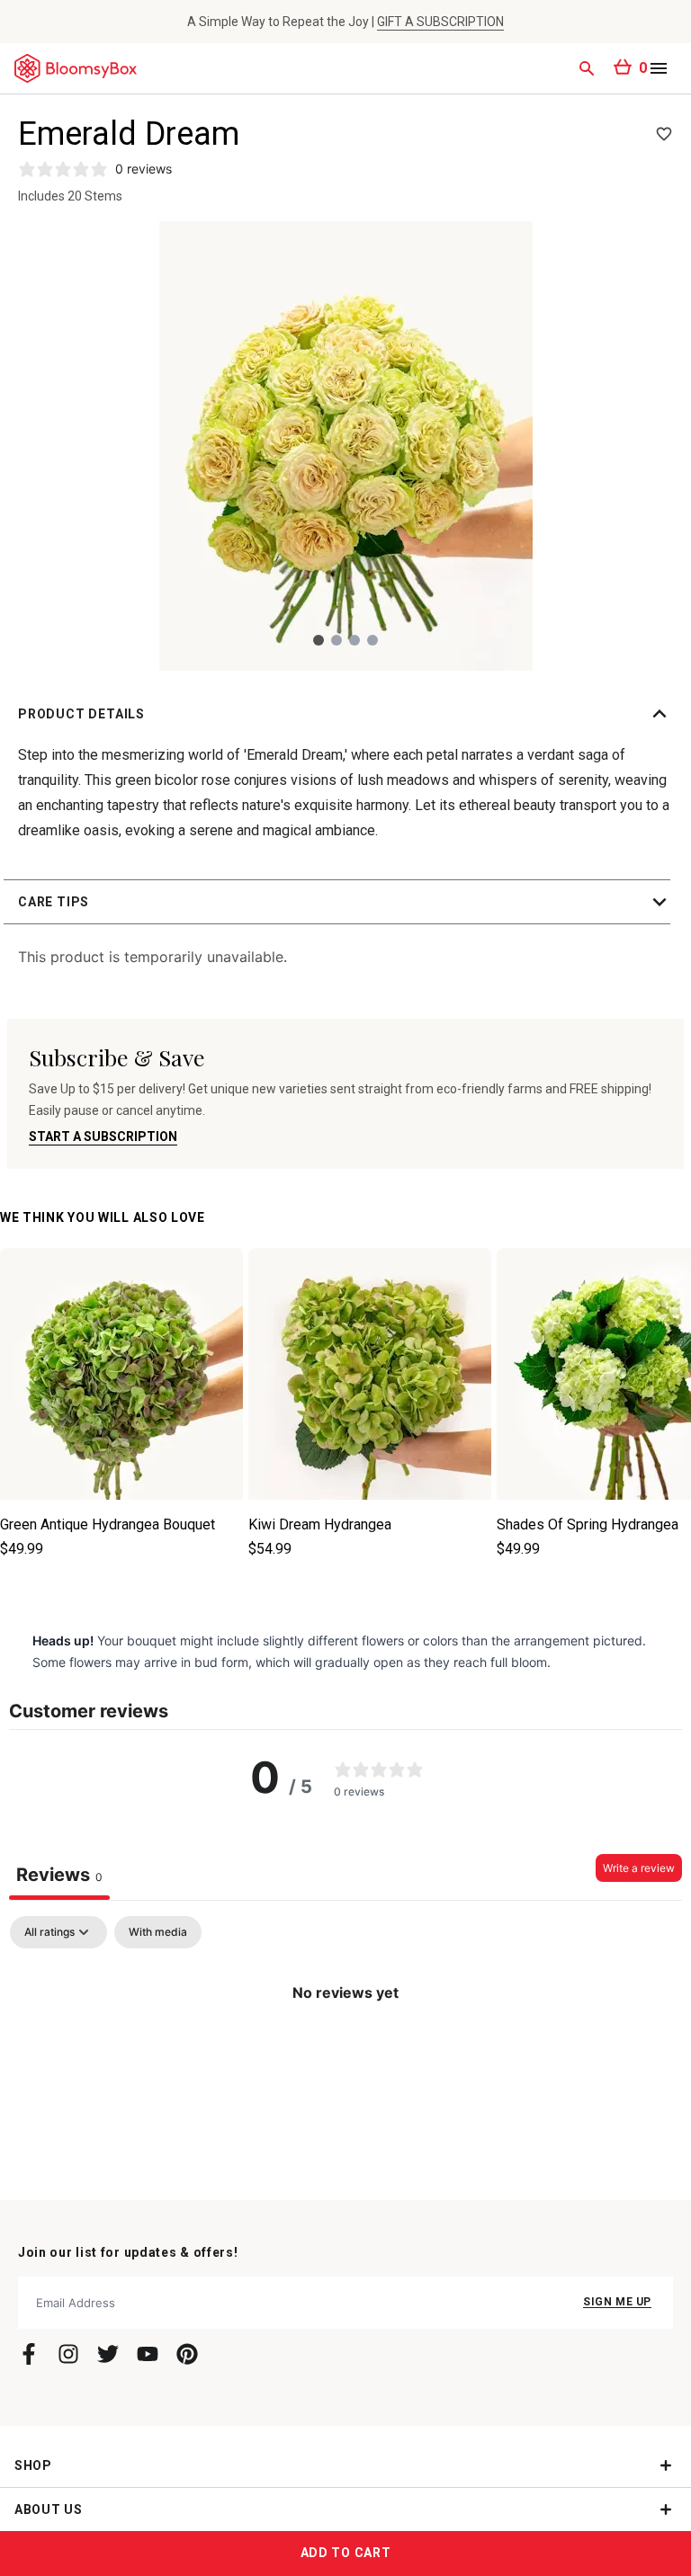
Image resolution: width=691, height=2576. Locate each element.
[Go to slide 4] (372, 640)
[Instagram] (68, 2354)
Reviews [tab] (59, 1875)
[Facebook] (29, 2354)
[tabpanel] (345, 2053)
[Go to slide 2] (337, 640)
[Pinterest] (187, 2354)
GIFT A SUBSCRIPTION (440, 22)
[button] (345, 714)
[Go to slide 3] (354, 640)
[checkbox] (158, 1932)
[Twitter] (108, 2354)
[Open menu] (659, 68)
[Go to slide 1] (319, 640)
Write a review (639, 1868)
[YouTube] (148, 2354)
